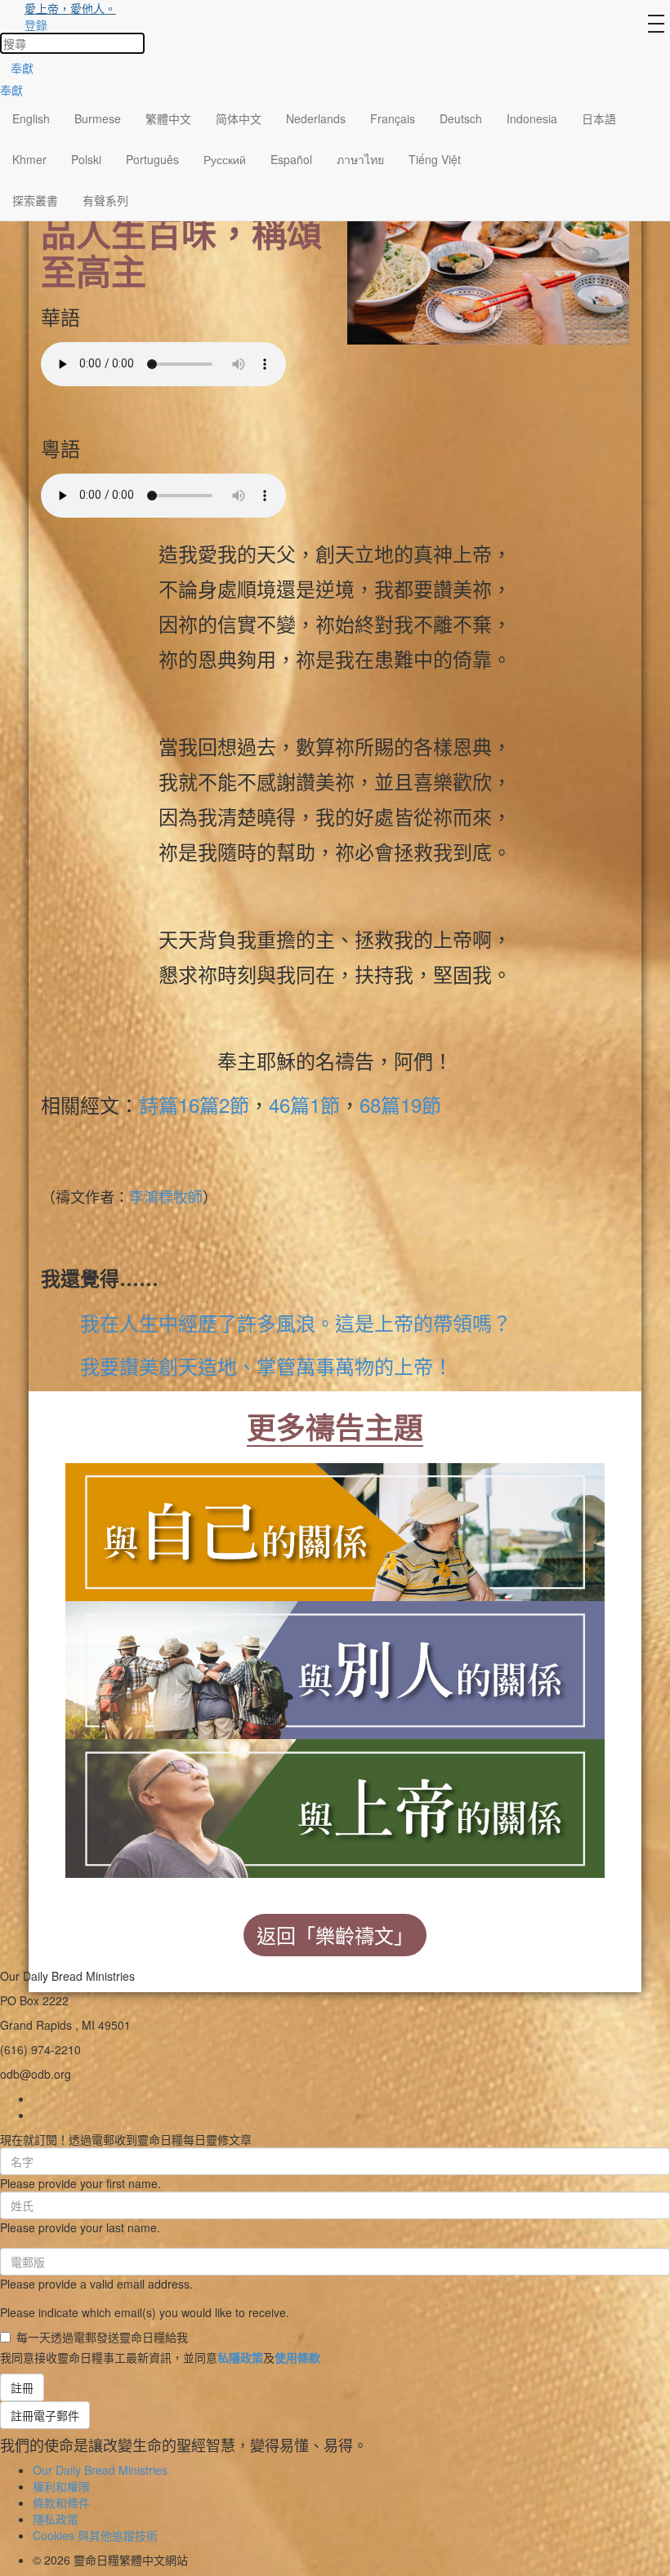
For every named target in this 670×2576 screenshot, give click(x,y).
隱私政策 (56, 2519)
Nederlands (316, 118)
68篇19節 (400, 1104)
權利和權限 (61, 2486)
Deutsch (461, 118)
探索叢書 (35, 200)
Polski (86, 159)
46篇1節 (304, 1104)
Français (393, 118)
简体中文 (239, 118)
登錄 (36, 24)
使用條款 (297, 2357)
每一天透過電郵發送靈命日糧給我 (102, 2337)
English (31, 118)
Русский (225, 159)
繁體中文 (168, 118)
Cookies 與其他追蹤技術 (95, 2535)
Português (152, 159)
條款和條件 (61, 2503)
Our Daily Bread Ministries (100, 2470)
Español (291, 159)
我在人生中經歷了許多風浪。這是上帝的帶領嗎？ (296, 1322)
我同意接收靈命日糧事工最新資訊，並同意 (160, 2357)
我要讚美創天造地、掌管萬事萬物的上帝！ (266, 1366)
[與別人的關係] (335, 1667)
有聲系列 (105, 200)
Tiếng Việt (435, 159)
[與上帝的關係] (335, 1805)
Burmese (98, 118)
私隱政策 (240, 2357)
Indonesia (532, 118)
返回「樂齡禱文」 (335, 1935)
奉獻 (22, 68)
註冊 (22, 2387)
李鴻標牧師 (166, 1196)
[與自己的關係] (335, 1529)
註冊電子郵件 (45, 2415)
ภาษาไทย (360, 159)
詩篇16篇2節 (194, 1104)
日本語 (599, 118)
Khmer (29, 159)
